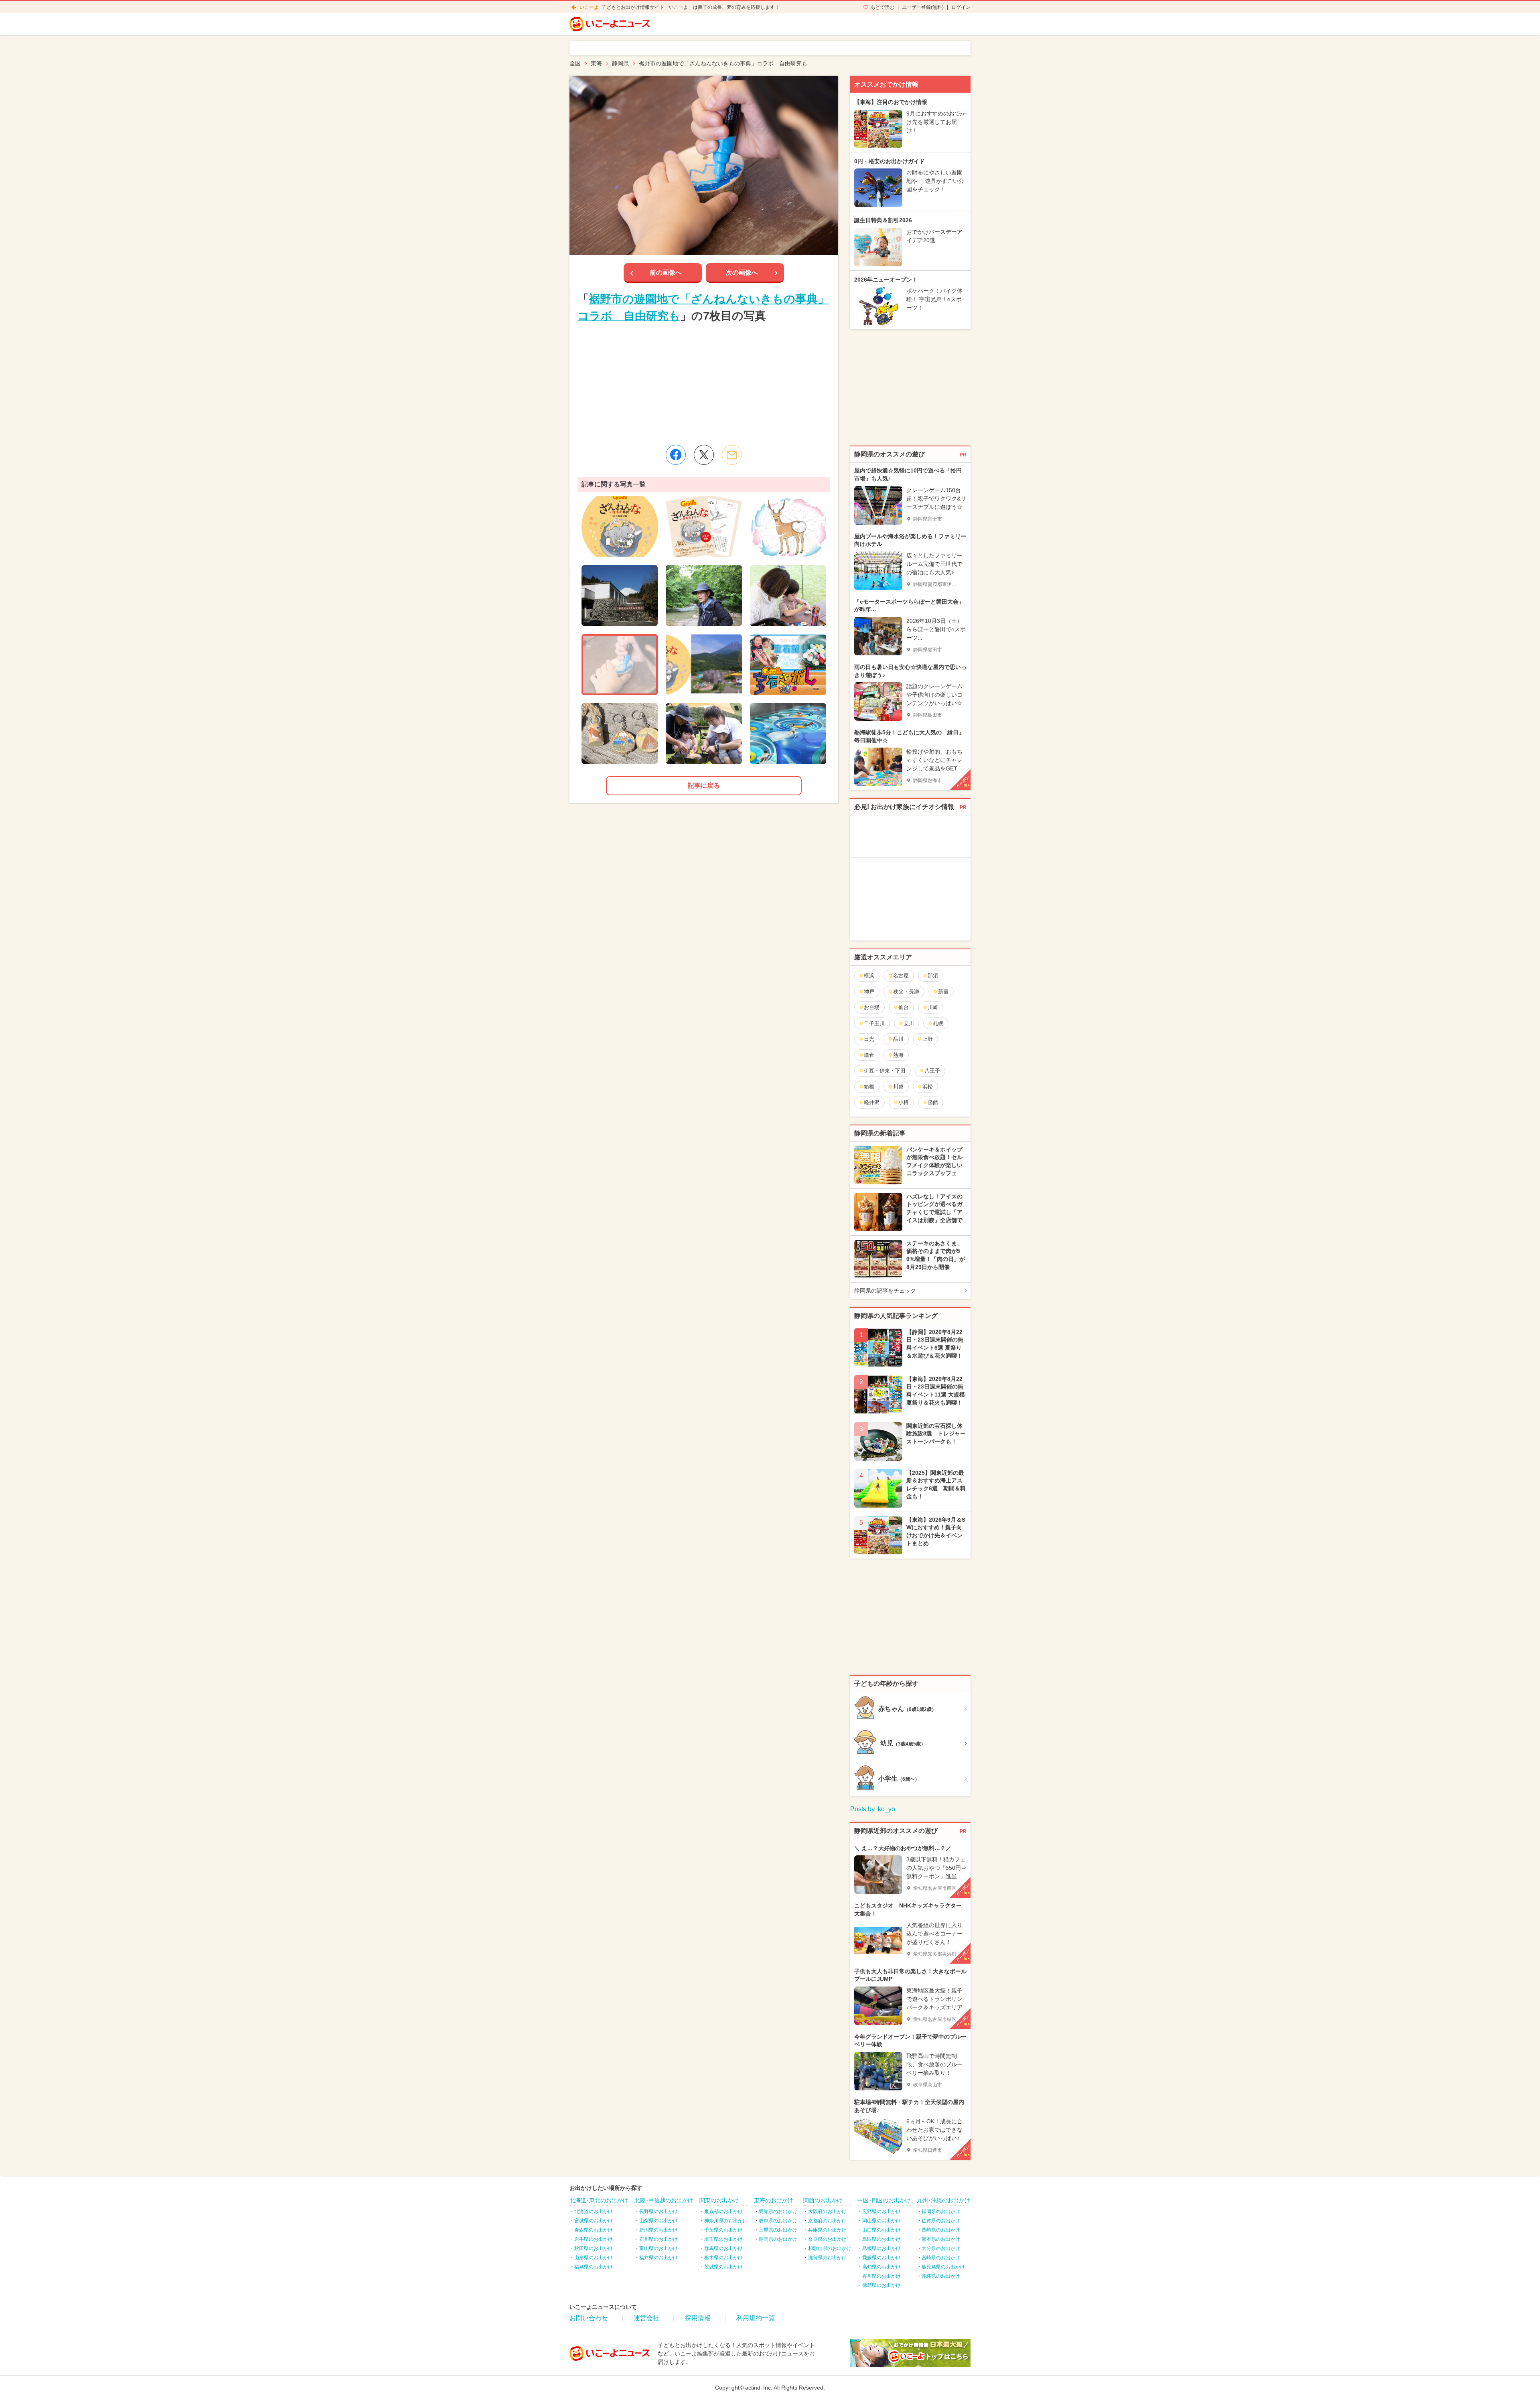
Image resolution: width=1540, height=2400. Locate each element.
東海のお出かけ (774, 2200)
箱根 (869, 1087)
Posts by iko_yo (873, 1809)
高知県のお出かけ (881, 2267)
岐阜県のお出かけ (778, 2221)
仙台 (904, 1007)
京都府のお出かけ (827, 2221)
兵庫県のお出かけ (827, 2230)
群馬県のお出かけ (723, 2248)
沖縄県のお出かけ (941, 2276)
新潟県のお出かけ (659, 2230)
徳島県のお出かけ (881, 2285)
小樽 (904, 1102)
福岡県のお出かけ (941, 2211)
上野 (928, 1039)
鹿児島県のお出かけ (943, 2267)
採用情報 (698, 2318)
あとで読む (882, 7)
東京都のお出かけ (723, 2211)
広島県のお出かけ (881, 2211)
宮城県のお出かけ (594, 2221)
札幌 (938, 1023)
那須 (933, 976)
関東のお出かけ (719, 2200)
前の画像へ (666, 273)
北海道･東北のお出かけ (599, 2200)
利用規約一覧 (756, 2318)
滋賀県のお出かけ (827, 2258)
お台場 (872, 1007)
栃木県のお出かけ (723, 2258)
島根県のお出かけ (881, 2248)
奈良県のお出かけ (827, 2239)
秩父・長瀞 (906, 992)
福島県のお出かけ (594, 2267)
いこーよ (589, 7)
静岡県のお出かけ (778, 2239)
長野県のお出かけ (659, 2211)
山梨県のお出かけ (659, 2221)
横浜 (869, 976)
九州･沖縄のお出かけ (943, 2200)
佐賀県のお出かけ (941, 2221)
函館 (933, 1102)
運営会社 (646, 2318)
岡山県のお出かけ (881, 2221)
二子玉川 (874, 1023)
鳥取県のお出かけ (881, 2239)
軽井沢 (872, 1102)
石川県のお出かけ (659, 2239)
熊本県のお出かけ (941, 2239)
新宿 (943, 992)
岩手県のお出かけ (594, 2239)
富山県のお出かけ (659, 2248)
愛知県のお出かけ (778, 2211)
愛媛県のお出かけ (881, 2258)
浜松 (928, 1087)
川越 (898, 1087)
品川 (898, 1039)
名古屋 (901, 976)
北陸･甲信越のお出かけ (664, 2200)
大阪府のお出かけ (827, 2211)
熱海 (898, 1055)
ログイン (961, 7)
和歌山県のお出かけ (830, 2248)
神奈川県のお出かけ (726, 2221)
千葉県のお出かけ (723, 2230)
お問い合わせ (589, 2318)
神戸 (869, 992)
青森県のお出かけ (594, 2230)
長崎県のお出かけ (941, 2230)
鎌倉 (869, 1055)
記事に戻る (704, 785)
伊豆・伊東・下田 (885, 1071)
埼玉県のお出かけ (723, 2239)
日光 (869, 1039)
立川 (909, 1023)
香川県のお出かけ (881, 2276)
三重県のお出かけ (778, 2230)
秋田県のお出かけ (594, 2248)
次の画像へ (742, 273)
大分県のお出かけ (941, 2248)
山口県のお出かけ (881, 2230)
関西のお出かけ (823, 2200)
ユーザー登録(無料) (923, 7)
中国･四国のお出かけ (884, 2200)
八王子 (932, 1071)
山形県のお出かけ (594, 2258)
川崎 (933, 1007)
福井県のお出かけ (659, 2258)
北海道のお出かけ (594, 2211)
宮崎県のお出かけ (941, 2258)
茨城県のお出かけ (723, 2267)
